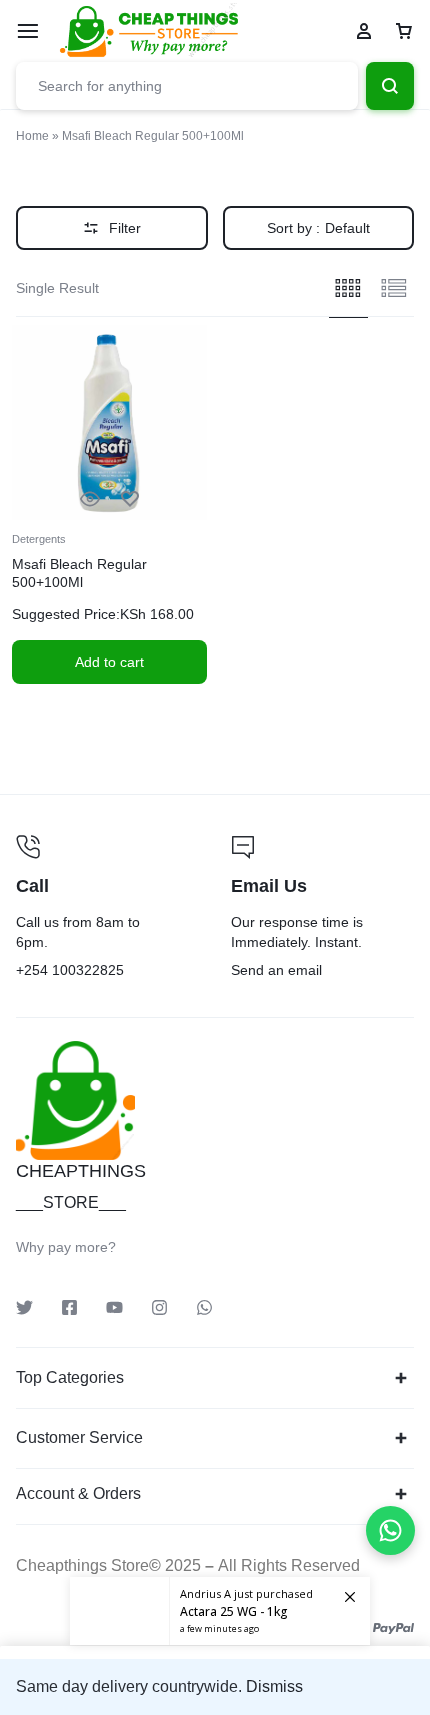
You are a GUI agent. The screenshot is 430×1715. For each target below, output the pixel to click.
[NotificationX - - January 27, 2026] (220, 1611)
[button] (109, 662)
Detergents (39, 539)
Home (32, 136)
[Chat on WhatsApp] (390, 1530)
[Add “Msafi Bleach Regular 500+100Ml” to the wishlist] (130, 499)
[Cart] (404, 31)
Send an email (322, 909)
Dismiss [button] (274, 1686)
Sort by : (318, 228)
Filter (125, 228)
